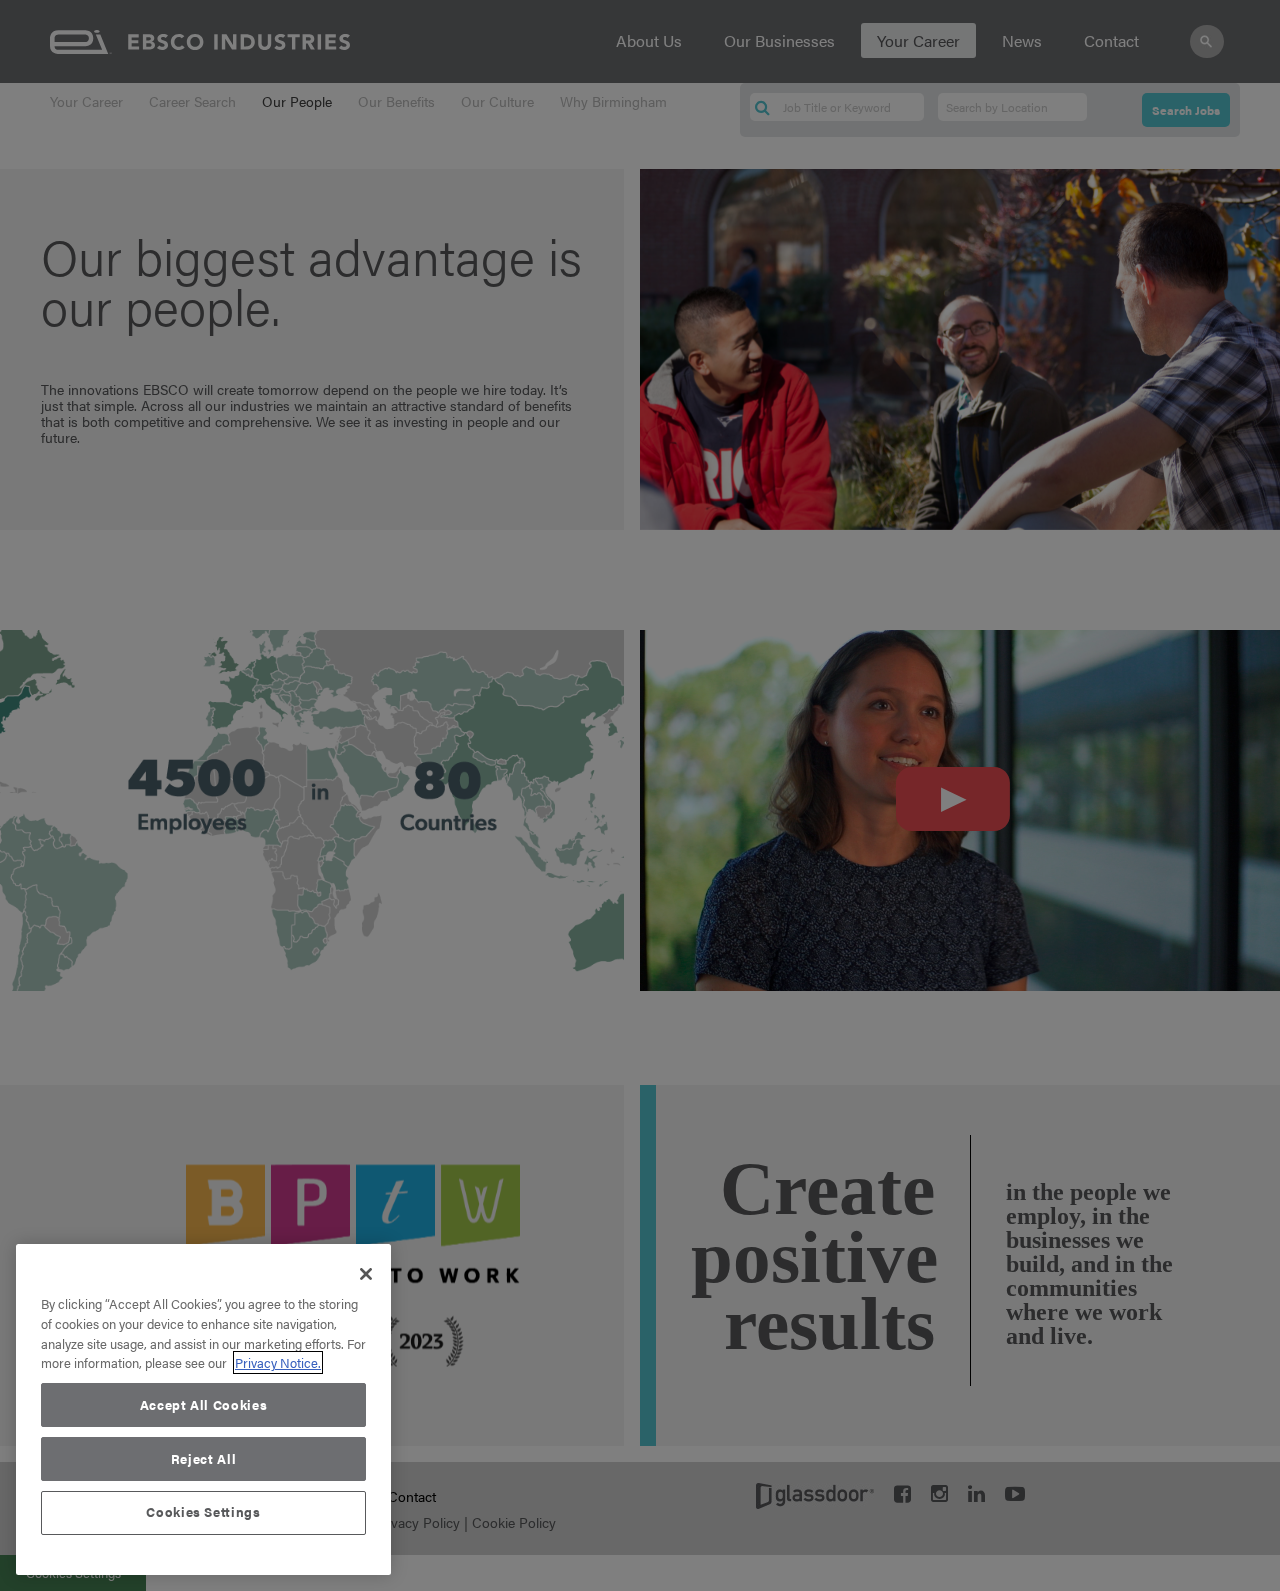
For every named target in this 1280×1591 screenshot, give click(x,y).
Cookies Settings (203, 1512)
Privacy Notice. (278, 1362)
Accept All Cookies (204, 1404)
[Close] (366, 1274)
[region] (203, 1409)
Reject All (204, 1458)
